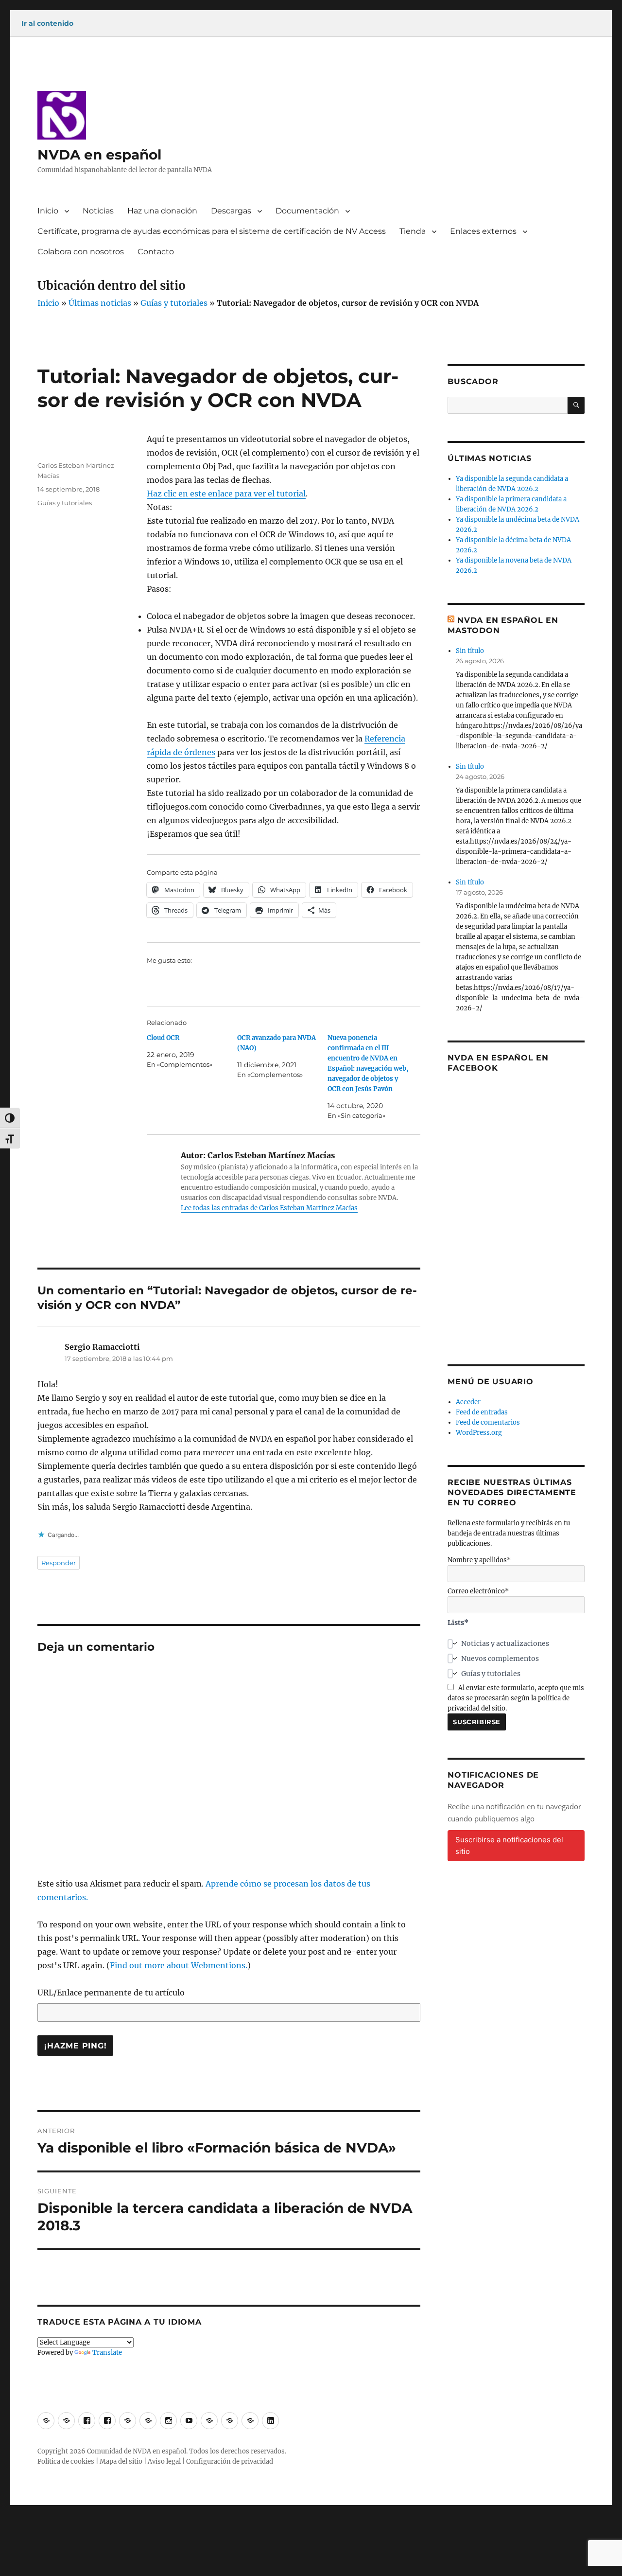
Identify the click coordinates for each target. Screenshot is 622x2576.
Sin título (470, 651)
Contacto (156, 252)
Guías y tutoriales (174, 303)
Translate (107, 2353)
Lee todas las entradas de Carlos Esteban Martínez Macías (269, 1208)
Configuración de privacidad (230, 2461)
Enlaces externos (483, 231)
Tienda (413, 231)
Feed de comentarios (488, 1422)
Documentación (307, 211)
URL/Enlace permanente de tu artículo (111, 1993)
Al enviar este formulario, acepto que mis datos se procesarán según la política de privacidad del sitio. (516, 1698)
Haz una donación (162, 211)
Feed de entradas (482, 1412)
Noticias (98, 211)
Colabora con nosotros (81, 252)
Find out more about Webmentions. (179, 1965)
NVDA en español (99, 155)
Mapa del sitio (121, 2461)
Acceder (468, 1402)
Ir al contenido (47, 23)
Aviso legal (164, 2461)
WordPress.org (479, 1433)
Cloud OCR (163, 1038)
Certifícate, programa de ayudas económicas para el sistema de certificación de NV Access (212, 231)
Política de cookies (66, 2461)
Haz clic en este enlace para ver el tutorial (226, 494)
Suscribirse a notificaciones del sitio (509, 1845)
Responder (59, 1563)
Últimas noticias (100, 303)
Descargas (231, 211)
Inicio (48, 211)
